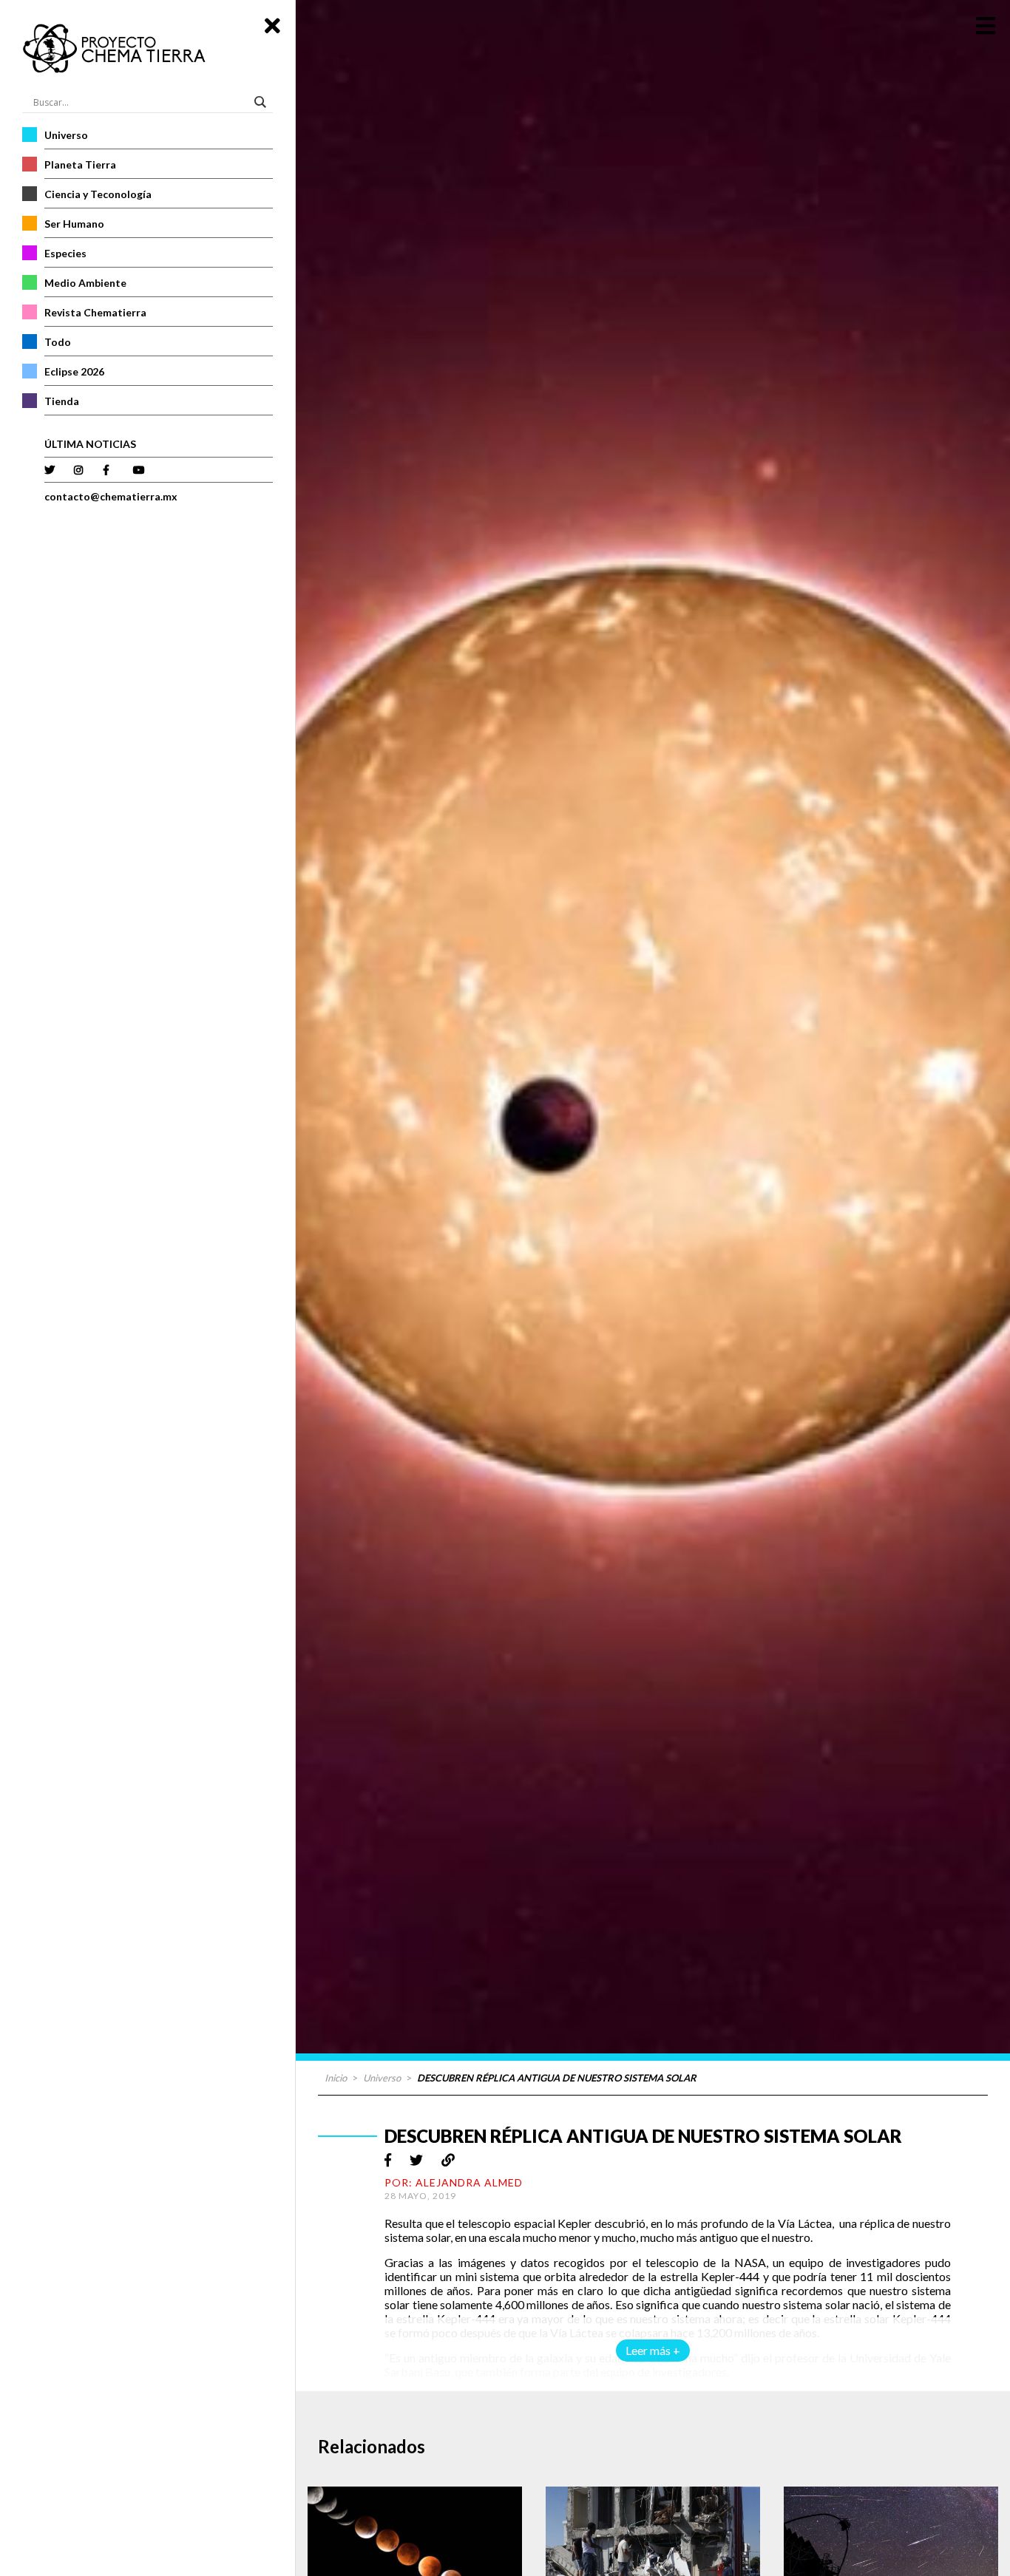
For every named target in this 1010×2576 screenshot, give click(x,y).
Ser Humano (74, 224)
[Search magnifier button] (262, 102)
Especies (65, 253)
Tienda (62, 401)
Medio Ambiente (85, 283)
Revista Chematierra (95, 312)
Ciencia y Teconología (98, 194)
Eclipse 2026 (74, 371)
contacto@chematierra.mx (111, 496)
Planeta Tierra (80, 164)
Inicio (336, 2078)
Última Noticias (90, 444)
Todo (58, 342)
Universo (66, 135)
